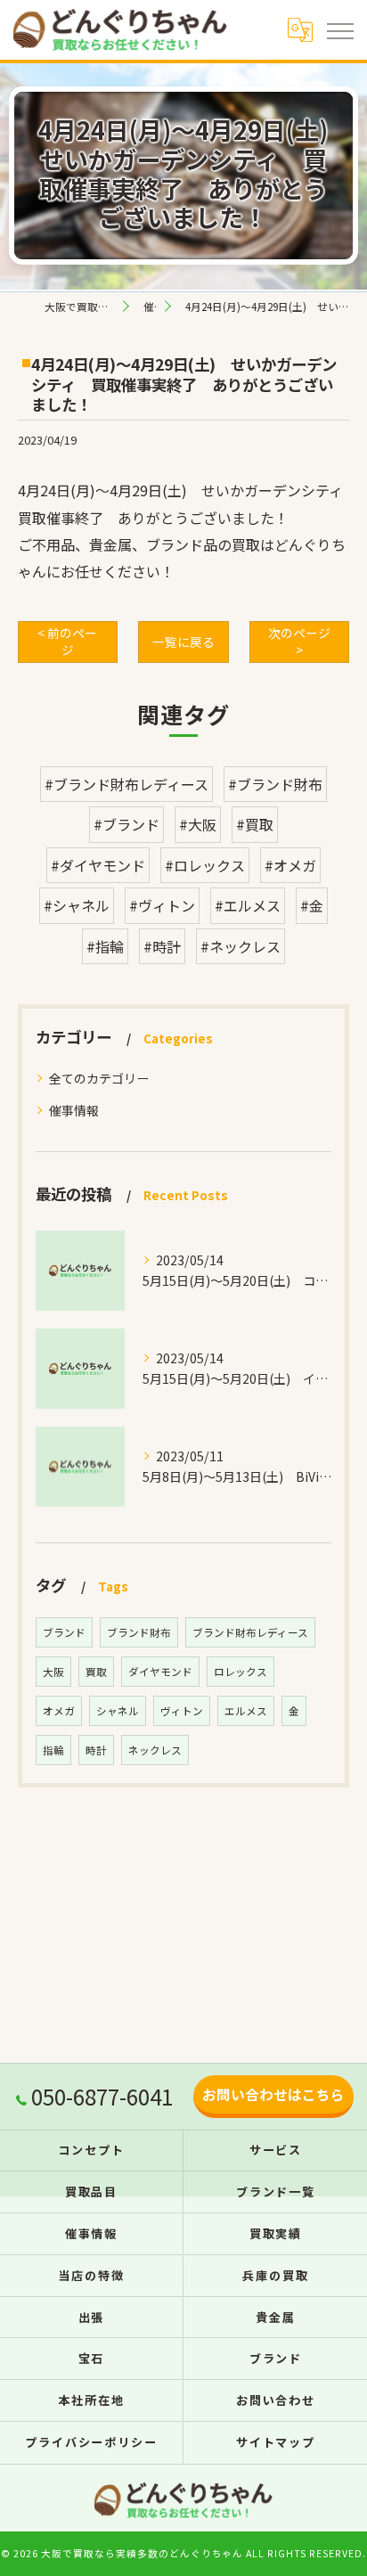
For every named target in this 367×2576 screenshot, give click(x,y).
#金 (312, 905)
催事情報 (74, 1110)
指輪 (53, 1750)
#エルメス (248, 905)
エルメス (246, 1711)
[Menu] (339, 29)
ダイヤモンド (160, 1672)
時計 (96, 1750)
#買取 (255, 824)
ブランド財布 (139, 1632)
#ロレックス (205, 865)
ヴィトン (182, 1711)
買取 (96, 1672)
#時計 (162, 946)
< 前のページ (67, 641)
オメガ (59, 1711)
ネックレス (155, 1750)
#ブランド (126, 824)
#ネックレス (241, 946)
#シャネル (77, 905)
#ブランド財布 (275, 784)
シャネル (118, 1711)
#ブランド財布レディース (126, 784)
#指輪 (105, 946)
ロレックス (241, 1672)
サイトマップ (276, 2442)
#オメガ (290, 865)
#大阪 (198, 824)
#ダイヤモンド (98, 865)
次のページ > (299, 641)
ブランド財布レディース (250, 1632)
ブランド (64, 1632)
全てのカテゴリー (99, 1078)
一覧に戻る (183, 642)
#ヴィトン (162, 905)
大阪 (53, 1672)
